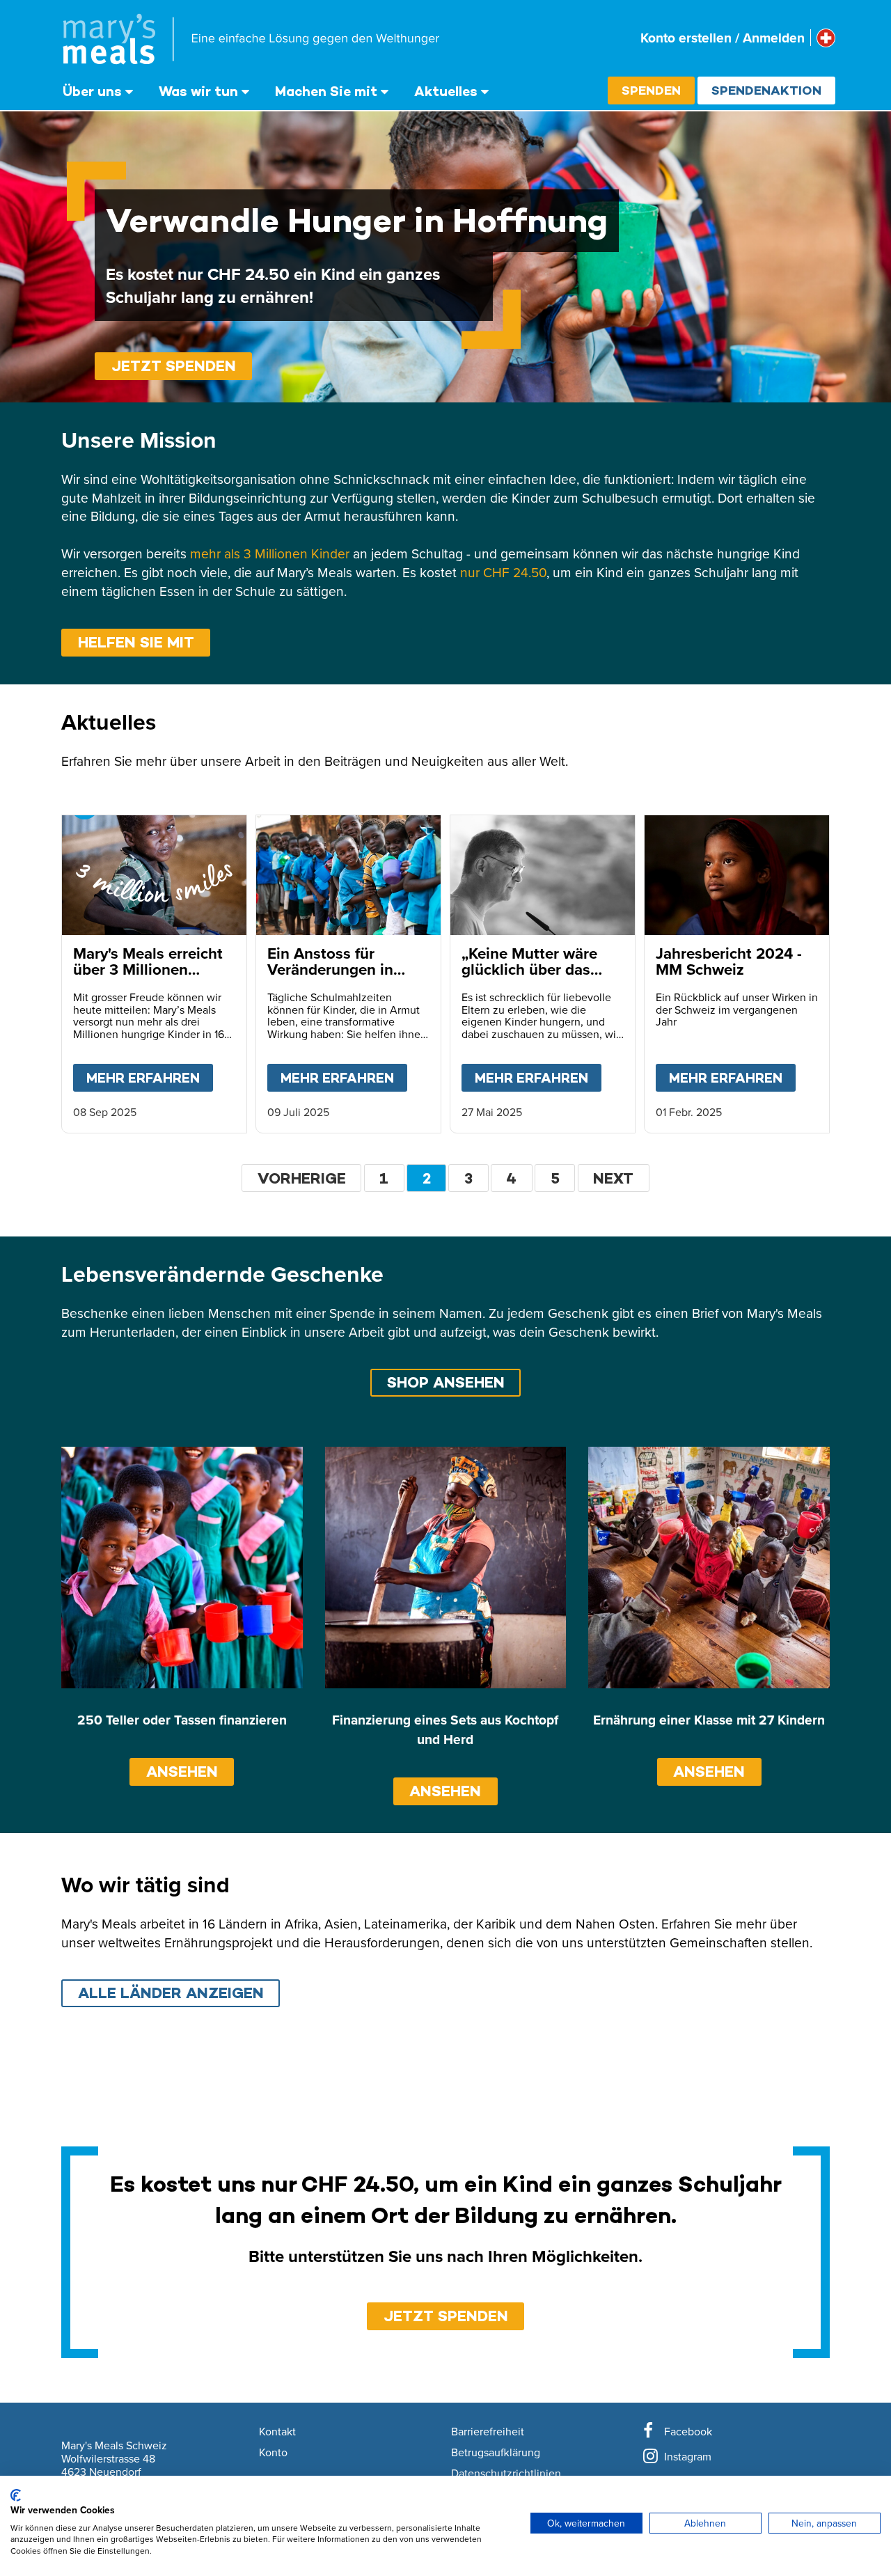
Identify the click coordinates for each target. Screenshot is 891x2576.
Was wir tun (198, 91)
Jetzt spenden (174, 366)
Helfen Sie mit (136, 642)
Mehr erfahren (150, 1078)
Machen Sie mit (326, 91)
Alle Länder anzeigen (171, 1993)
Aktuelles (446, 91)
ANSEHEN (182, 1772)
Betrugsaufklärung (496, 2453)
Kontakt (277, 2432)
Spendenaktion (766, 90)
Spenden (651, 90)
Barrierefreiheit (488, 2432)
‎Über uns (92, 91)
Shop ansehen (446, 1382)
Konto (273, 2453)
